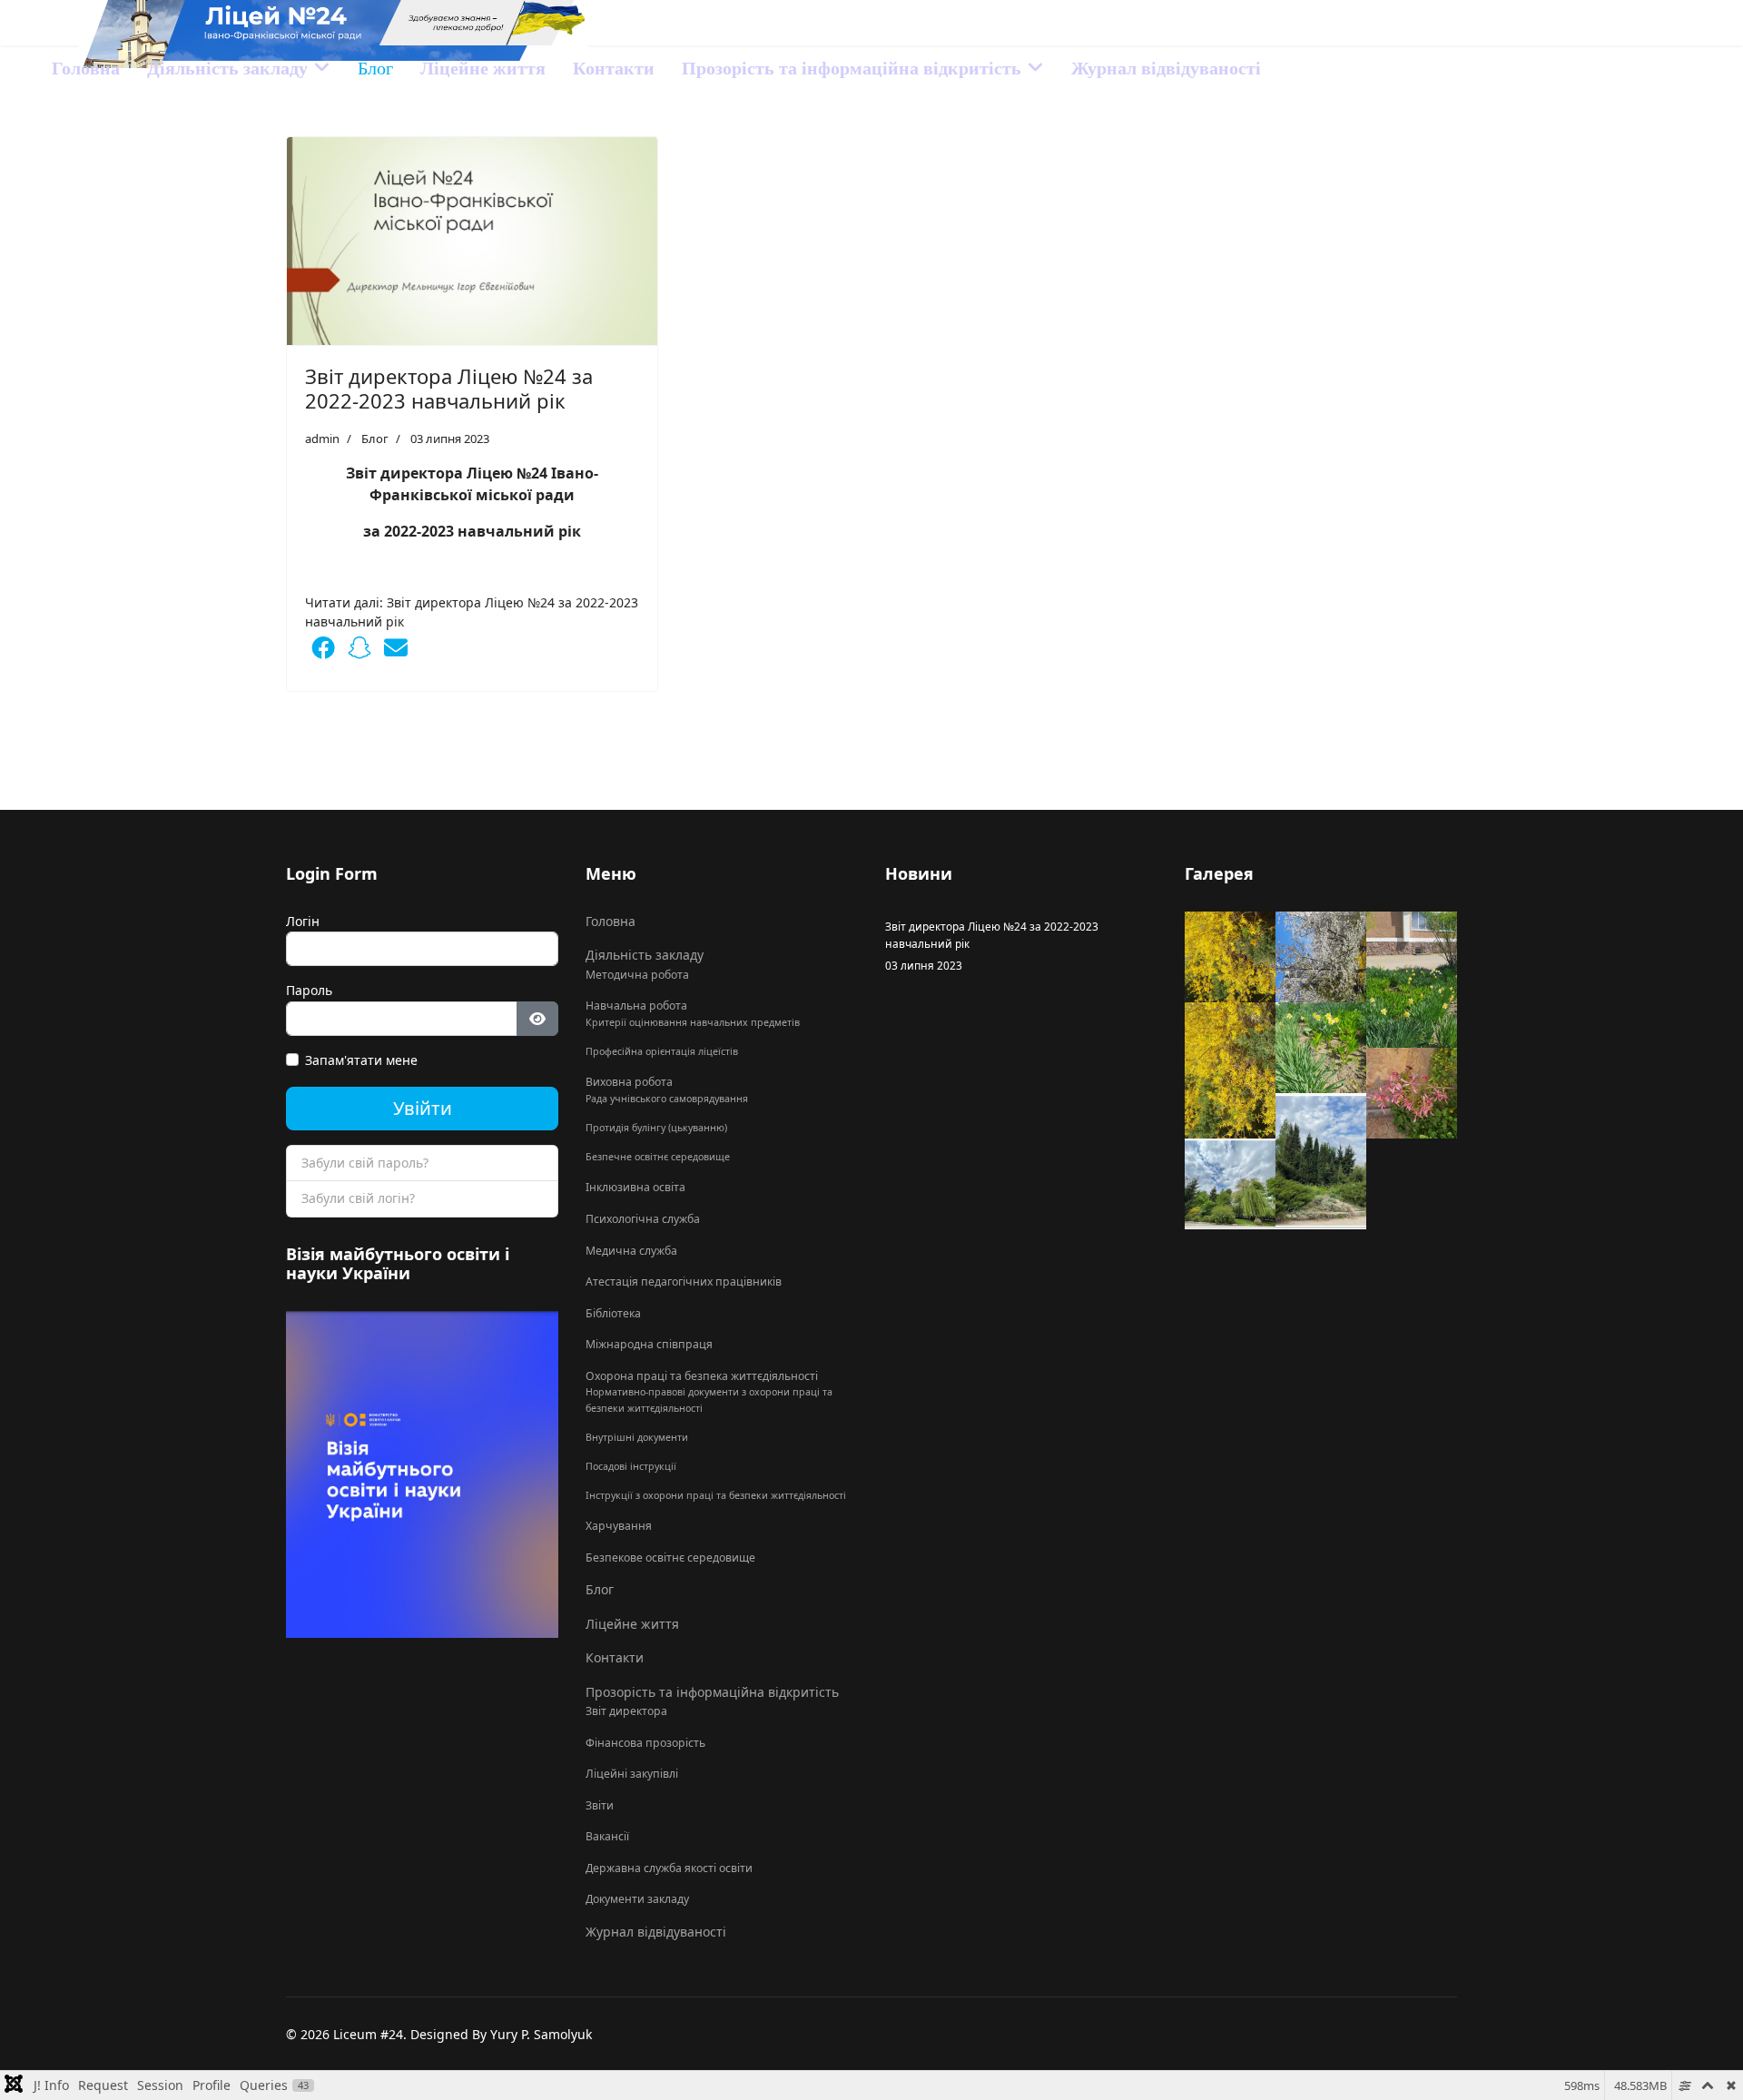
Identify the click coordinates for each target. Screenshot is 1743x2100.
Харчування (619, 1526)
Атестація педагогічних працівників (684, 1282)
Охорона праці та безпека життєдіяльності (702, 1376)
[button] (323, 647)
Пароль (309, 990)
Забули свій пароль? (365, 1163)
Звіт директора (626, 1711)
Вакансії (607, 1836)
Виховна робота (629, 1082)
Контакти (614, 68)
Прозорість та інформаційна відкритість (852, 68)
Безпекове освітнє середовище (670, 1558)
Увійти (423, 1108)
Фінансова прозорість (645, 1743)
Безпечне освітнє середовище (658, 1157)
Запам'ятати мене (361, 1060)
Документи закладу (637, 1899)
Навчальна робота (636, 1006)
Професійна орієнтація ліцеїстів (662, 1051)
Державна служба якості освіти (669, 1868)
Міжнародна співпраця (649, 1344)
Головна (86, 68)
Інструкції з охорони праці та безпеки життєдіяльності (716, 1495)
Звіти (600, 1805)
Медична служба (631, 1251)
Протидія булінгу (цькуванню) (656, 1128)
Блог (375, 68)
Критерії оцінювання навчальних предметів (693, 1022)
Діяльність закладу (227, 68)
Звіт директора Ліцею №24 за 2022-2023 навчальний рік (449, 388)
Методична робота (637, 975)
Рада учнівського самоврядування (667, 1099)
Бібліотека (613, 1313)
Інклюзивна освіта (635, 1187)
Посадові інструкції (631, 1466)
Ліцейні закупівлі (632, 1774)
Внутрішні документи (637, 1437)
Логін (303, 921)
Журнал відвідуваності (1166, 68)
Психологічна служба (643, 1219)
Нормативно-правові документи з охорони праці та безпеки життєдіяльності (709, 1400)
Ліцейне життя (483, 68)
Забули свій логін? (358, 1198)
